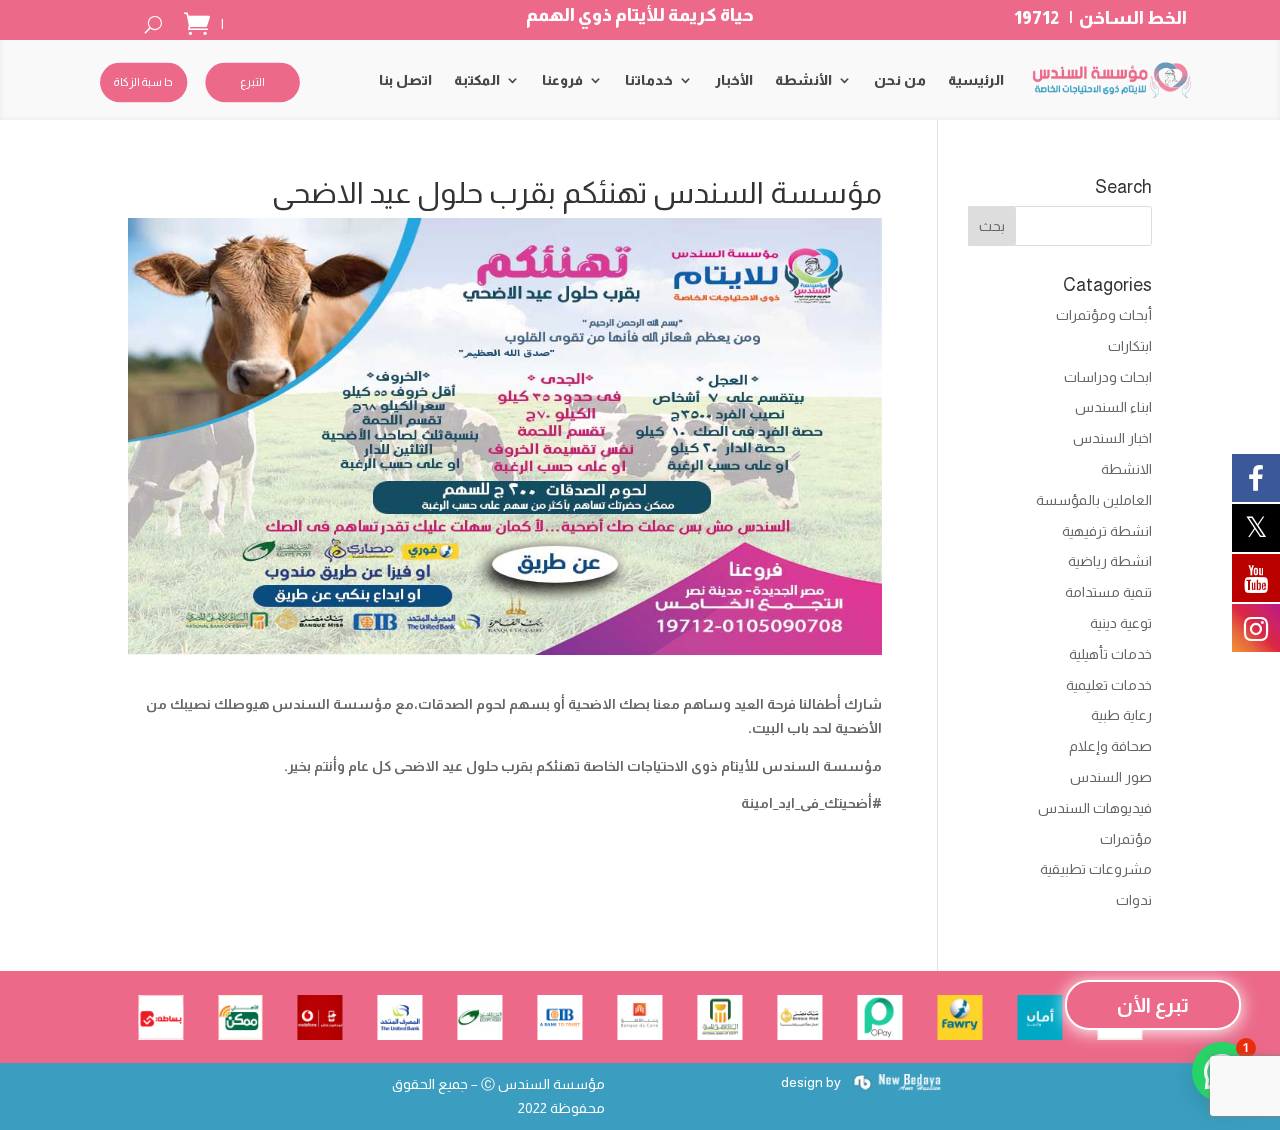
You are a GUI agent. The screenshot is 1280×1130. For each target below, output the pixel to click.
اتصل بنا (405, 80)
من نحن (900, 80)
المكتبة (477, 80)
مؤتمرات (1126, 839)
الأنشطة (803, 80)
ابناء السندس (1113, 407)
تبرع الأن (1153, 1005)
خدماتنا (649, 80)
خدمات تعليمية (1109, 685)
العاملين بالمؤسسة (1094, 500)
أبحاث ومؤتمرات (1104, 315)
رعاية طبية (1121, 715)
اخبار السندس (1112, 438)
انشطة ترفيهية (1107, 531)
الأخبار (734, 80)
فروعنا (562, 80)
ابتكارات (1130, 346)
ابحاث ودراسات (1108, 377)
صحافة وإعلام (1110, 746)
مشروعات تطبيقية (1096, 869)
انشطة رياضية (1110, 561)
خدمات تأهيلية (1110, 654)
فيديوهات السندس (1095, 808)
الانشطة (1126, 469)
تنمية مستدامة (1108, 592)
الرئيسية (976, 80)
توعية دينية (1121, 623)
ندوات (1134, 900)
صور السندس (1111, 777)
